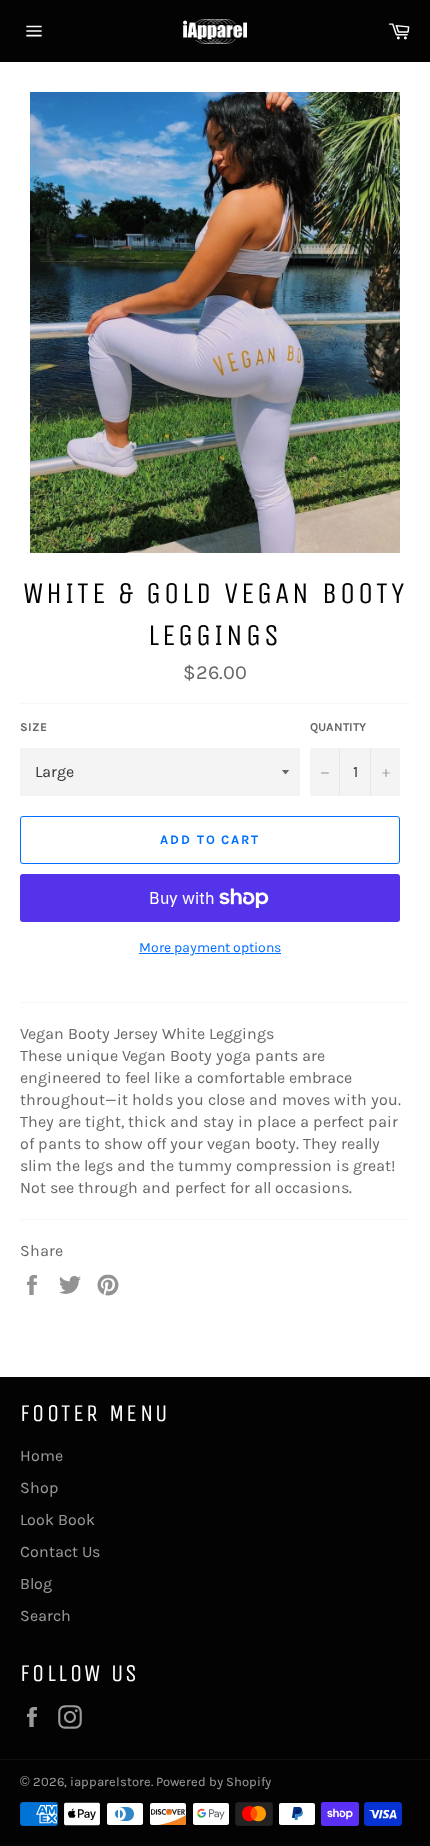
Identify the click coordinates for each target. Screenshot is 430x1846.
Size (33, 727)
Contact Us (60, 1551)
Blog (36, 1583)
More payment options (210, 947)
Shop (39, 1487)
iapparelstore (110, 1781)
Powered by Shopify (213, 1781)
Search (45, 1615)
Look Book (57, 1519)
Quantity (338, 727)
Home (41, 1455)
